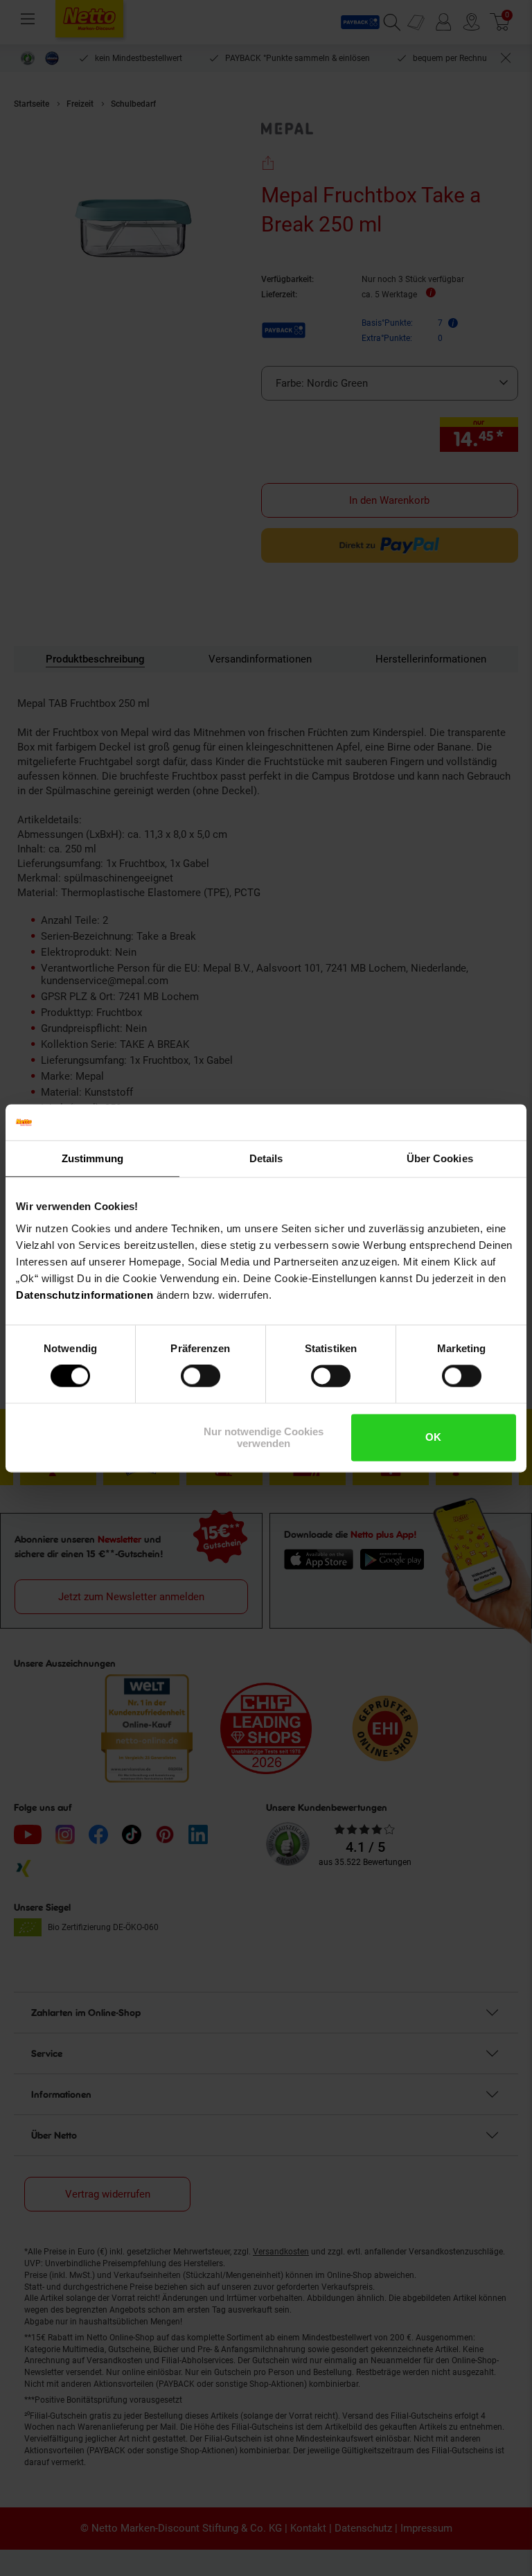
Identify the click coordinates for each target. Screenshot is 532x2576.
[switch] (201, 1376)
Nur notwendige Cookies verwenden (264, 1437)
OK (433, 1438)
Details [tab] (266, 1158)
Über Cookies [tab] (440, 1158)
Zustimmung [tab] (92, 1158)
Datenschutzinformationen (85, 1295)
